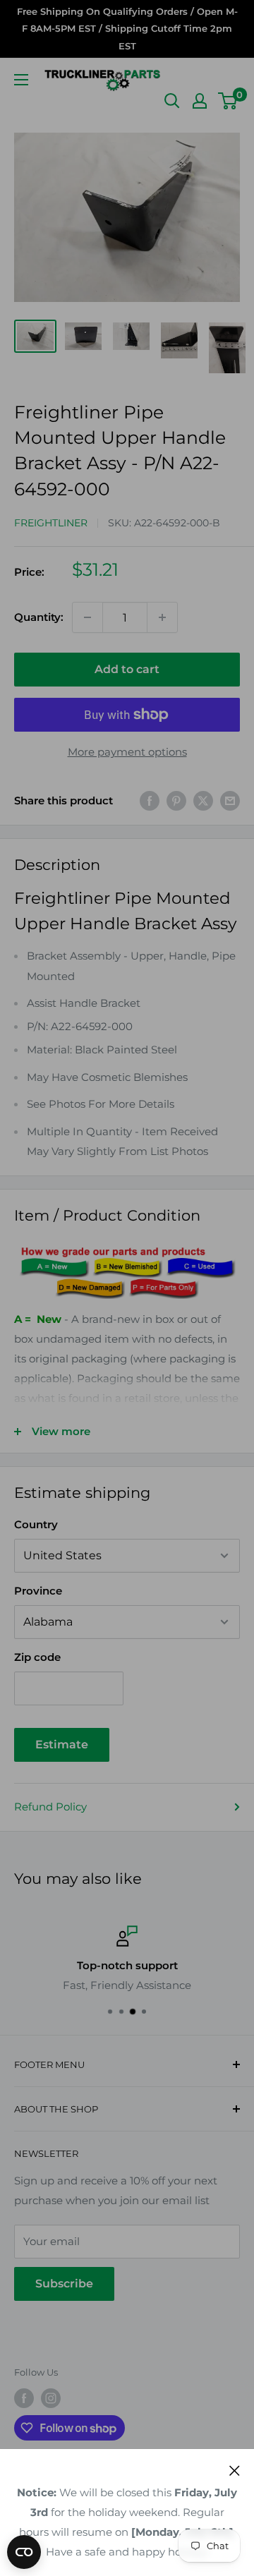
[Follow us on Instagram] (51, 2398)
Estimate (62, 1744)
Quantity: (39, 617)
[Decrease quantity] (87, 617)
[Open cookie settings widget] (24, 2552)
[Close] (235, 2470)
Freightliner (51, 523)
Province (38, 1591)
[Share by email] (230, 800)
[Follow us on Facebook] (24, 2398)
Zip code (37, 1657)
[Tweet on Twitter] (203, 800)
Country (36, 1524)
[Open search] (172, 101)
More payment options (127, 752)
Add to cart (127, 669)
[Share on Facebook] (150, 800)
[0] (228, 101)
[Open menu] (21, 80)
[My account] (200, 101)
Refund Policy (50, 1807)
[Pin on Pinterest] (176, 800)
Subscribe (64, 2284)
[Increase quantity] (162, 617)
